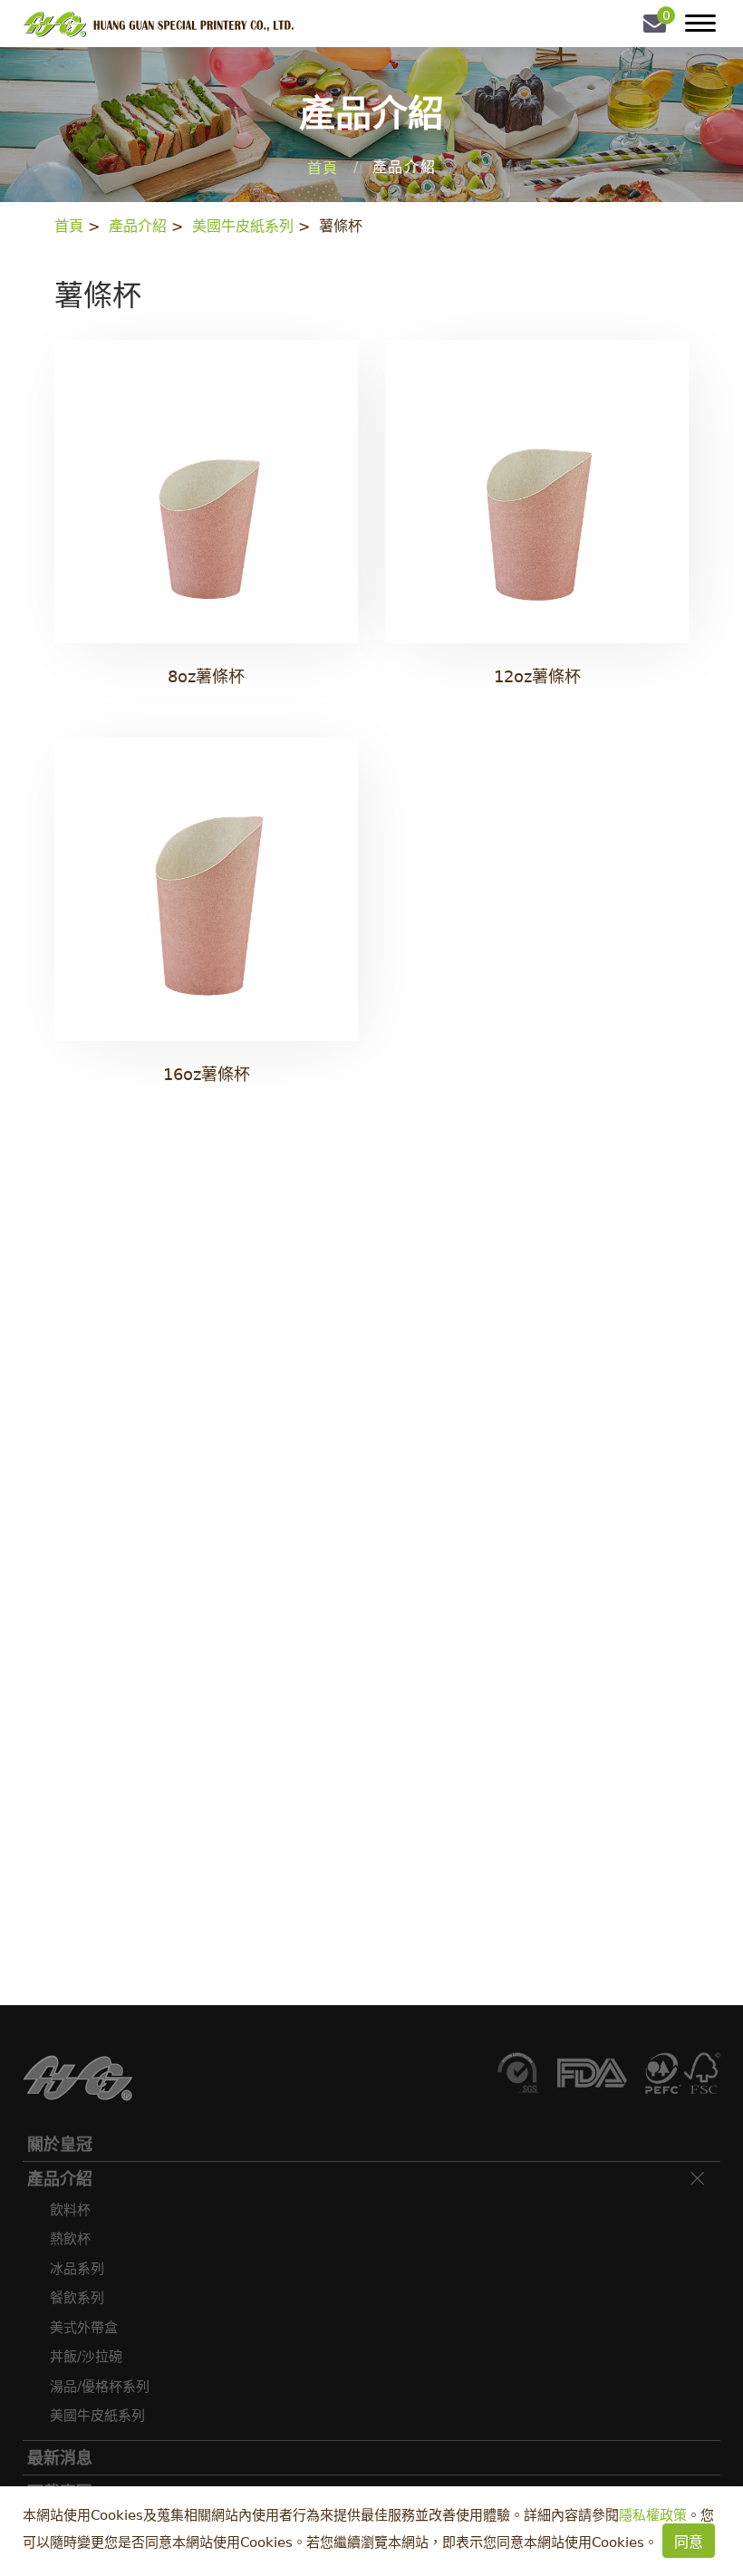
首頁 (323, 168)
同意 (689, 2542)
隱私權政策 (653, 2515)
